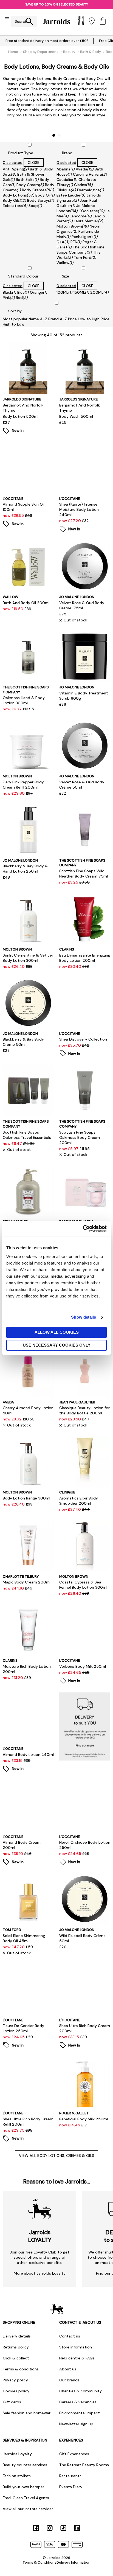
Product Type (21, 153)
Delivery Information (74, 2562)
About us (68, 2369)
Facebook (36, 2528)
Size (66, 276)
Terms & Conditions (39, 2562)
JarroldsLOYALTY (40, 2236)
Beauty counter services (25, 2465)
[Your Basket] (103, 22)
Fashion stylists (17, 2476)
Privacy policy (15, 2380)
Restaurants (70, 2476)
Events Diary (71, 2487)
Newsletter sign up (76, 2424)
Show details (84, 1317)
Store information (76, 2347)
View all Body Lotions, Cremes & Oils (56, 2155)
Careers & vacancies (78, 2402)
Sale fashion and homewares (28, 2413)
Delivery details (17, 2336)
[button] (54, 135)
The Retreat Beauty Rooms (84, 2465)
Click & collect (16, 2358)
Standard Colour (23, 276)
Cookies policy (16, 2391)
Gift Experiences (74, 2454)
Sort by (15, 311)
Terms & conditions (21, 2369)
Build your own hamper (23, 2487)
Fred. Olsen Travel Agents (26, 2498)
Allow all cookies (57, 1332)
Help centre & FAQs (77, 2358)
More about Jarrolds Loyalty (40, 2273)
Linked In (77, 2528)
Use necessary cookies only (57, 1345)
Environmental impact (80, 2413)
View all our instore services (28, 2509)
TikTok (63, 2528)
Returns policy (16, 2347)
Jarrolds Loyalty (17, 2454)
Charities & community (80, 2391)
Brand (67, 153)
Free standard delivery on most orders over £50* (47, 41)
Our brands (69, 2380)
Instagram (50, 2528)
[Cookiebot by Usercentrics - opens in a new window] (83, 1229)
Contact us (70, 2336)
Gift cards (12, 2402)
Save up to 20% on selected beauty (57, 4)
